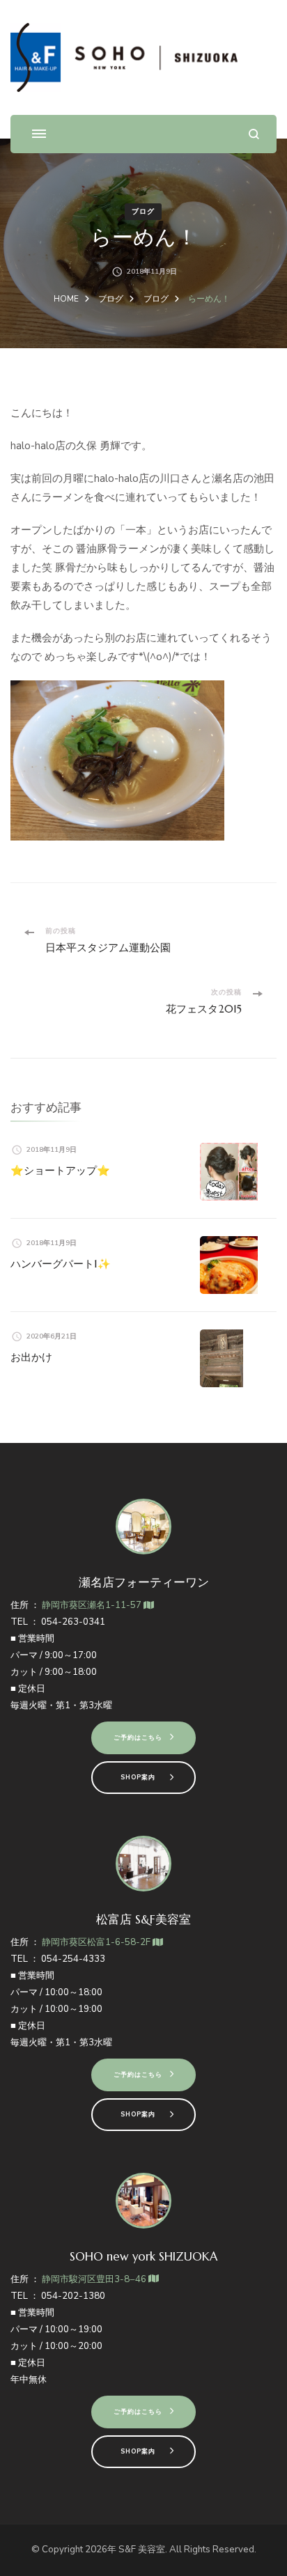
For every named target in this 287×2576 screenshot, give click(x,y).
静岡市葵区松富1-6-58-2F (97, 1942)
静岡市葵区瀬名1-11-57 (93, 1605)
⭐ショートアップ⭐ (60, 1170)
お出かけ (31, 1357)
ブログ (143, 212)
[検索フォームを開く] (254, 134)
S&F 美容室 (142, 2550)
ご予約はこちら (138, 1738)
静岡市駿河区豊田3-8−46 (95, 2279)
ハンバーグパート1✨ (61, 1264)
